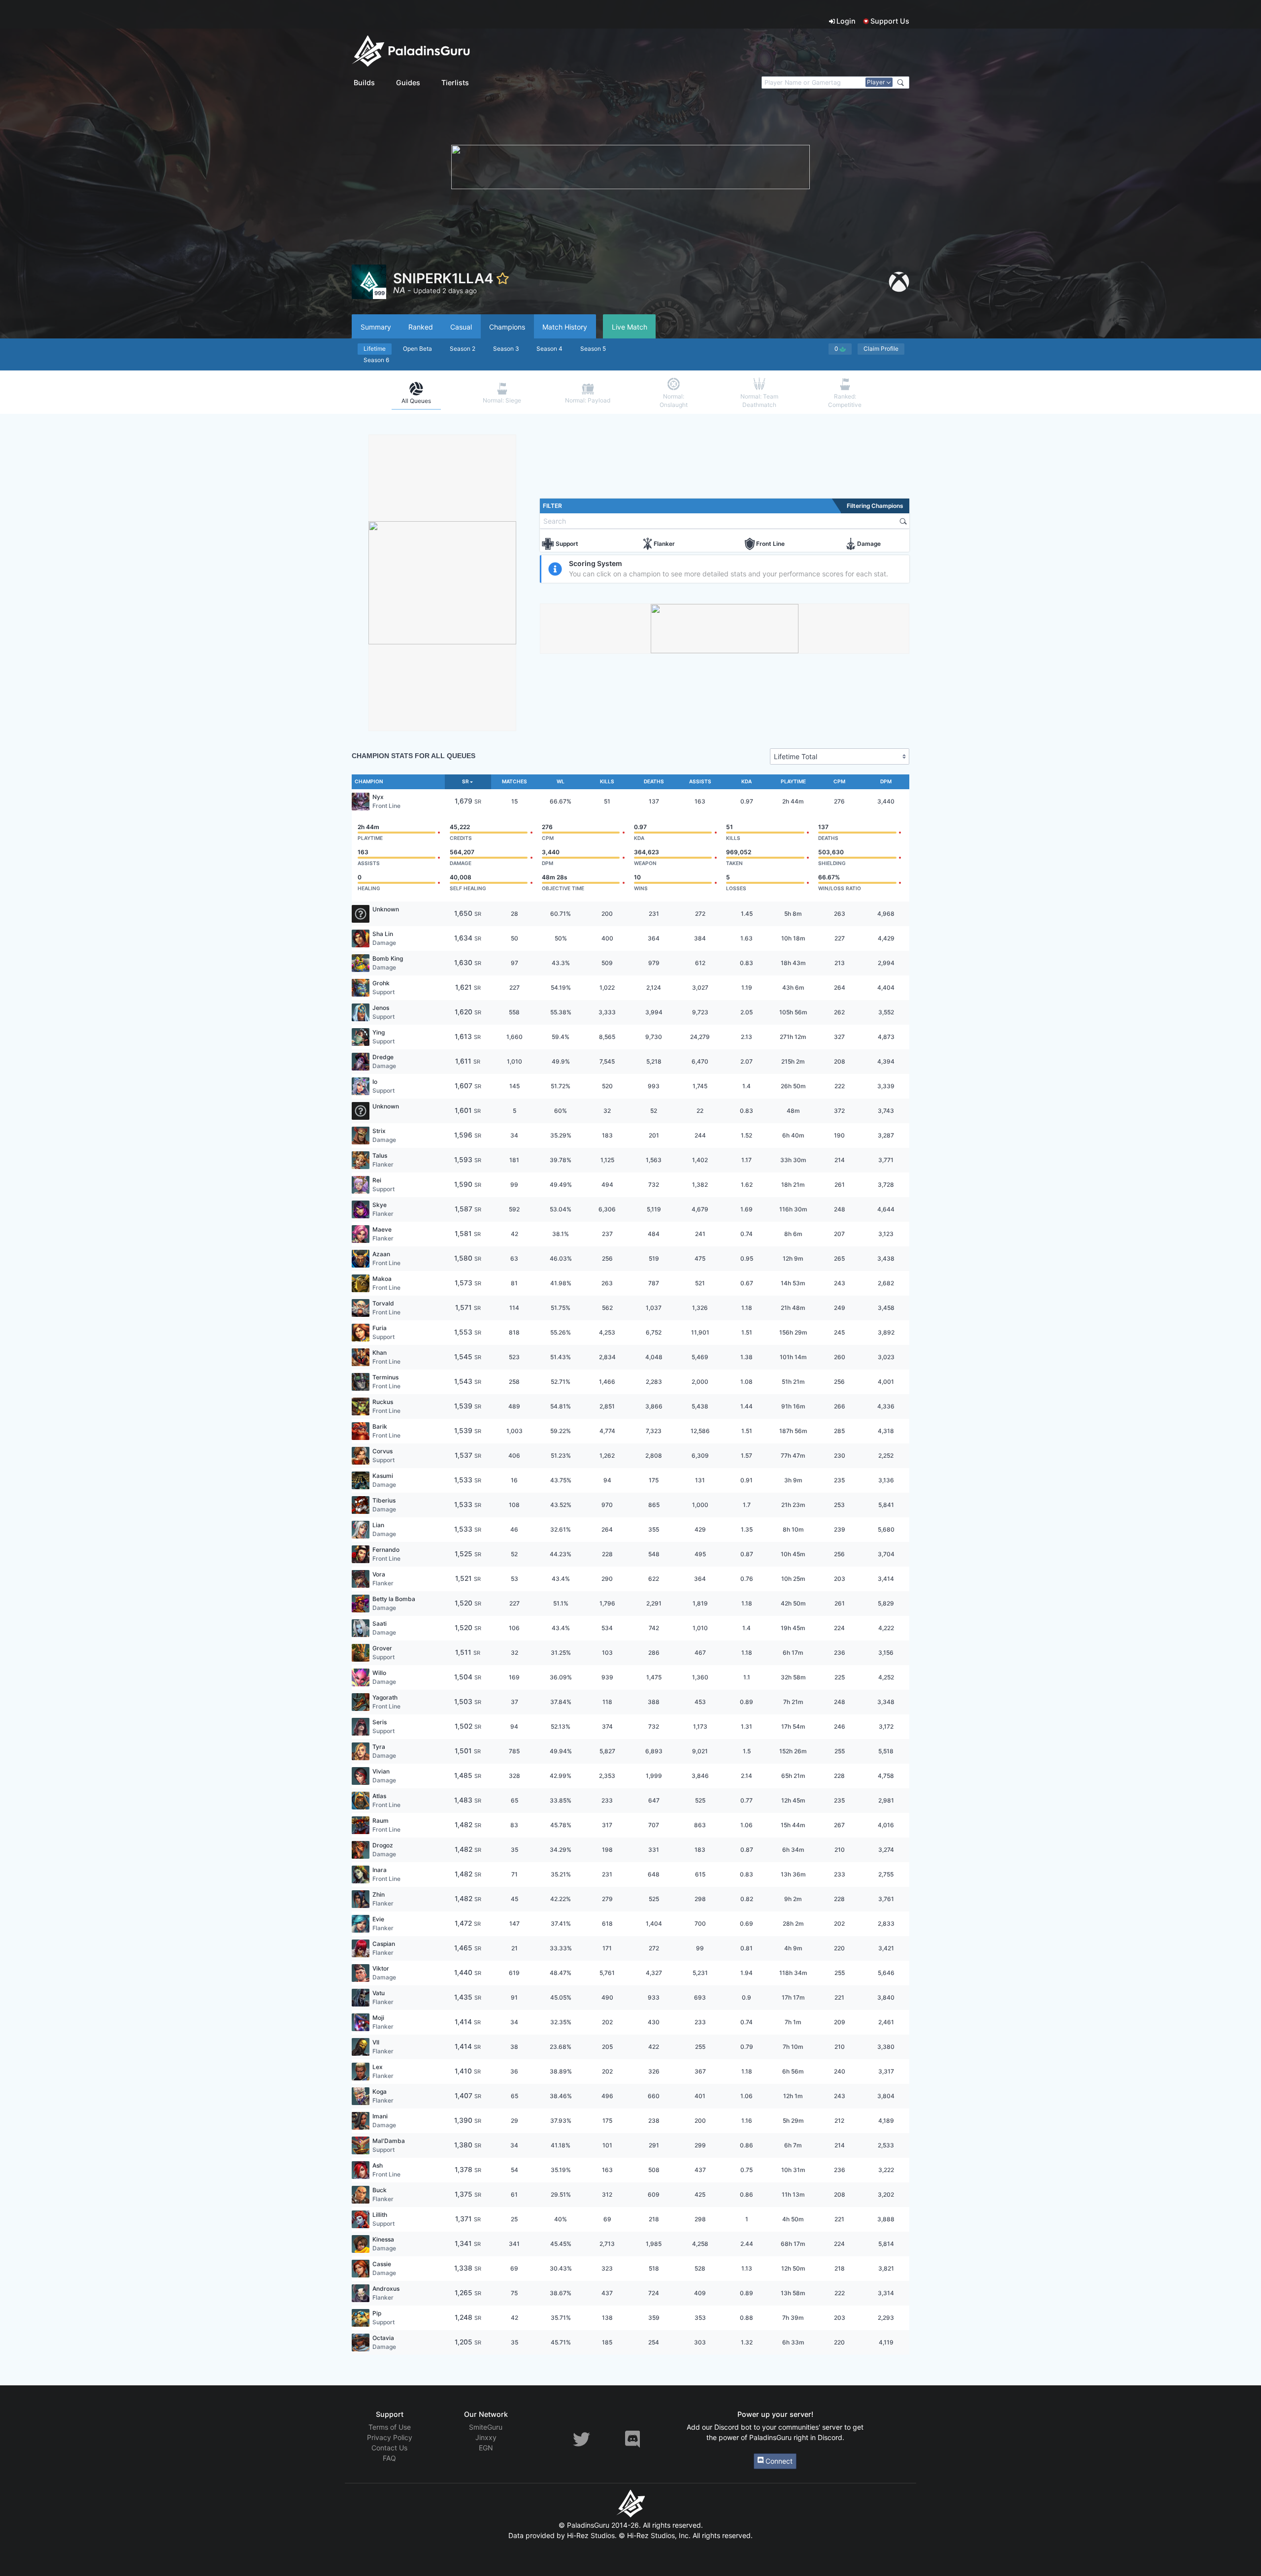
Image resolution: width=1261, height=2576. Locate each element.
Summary (376, 327)
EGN (486, 2448)
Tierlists (455, 83)
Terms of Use (390, 2427)
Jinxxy (486, 2437)
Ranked (421, 327)
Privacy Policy (390, 2437)
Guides (408, 83)
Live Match (630, 327)
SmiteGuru (486, 2427)
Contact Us (389, 2448)
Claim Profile (881, 349)
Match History (565, 327)
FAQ (389, 2458)
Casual (461, 327)
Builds (364, 83)
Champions (507, 327)
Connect (778, 2461)
